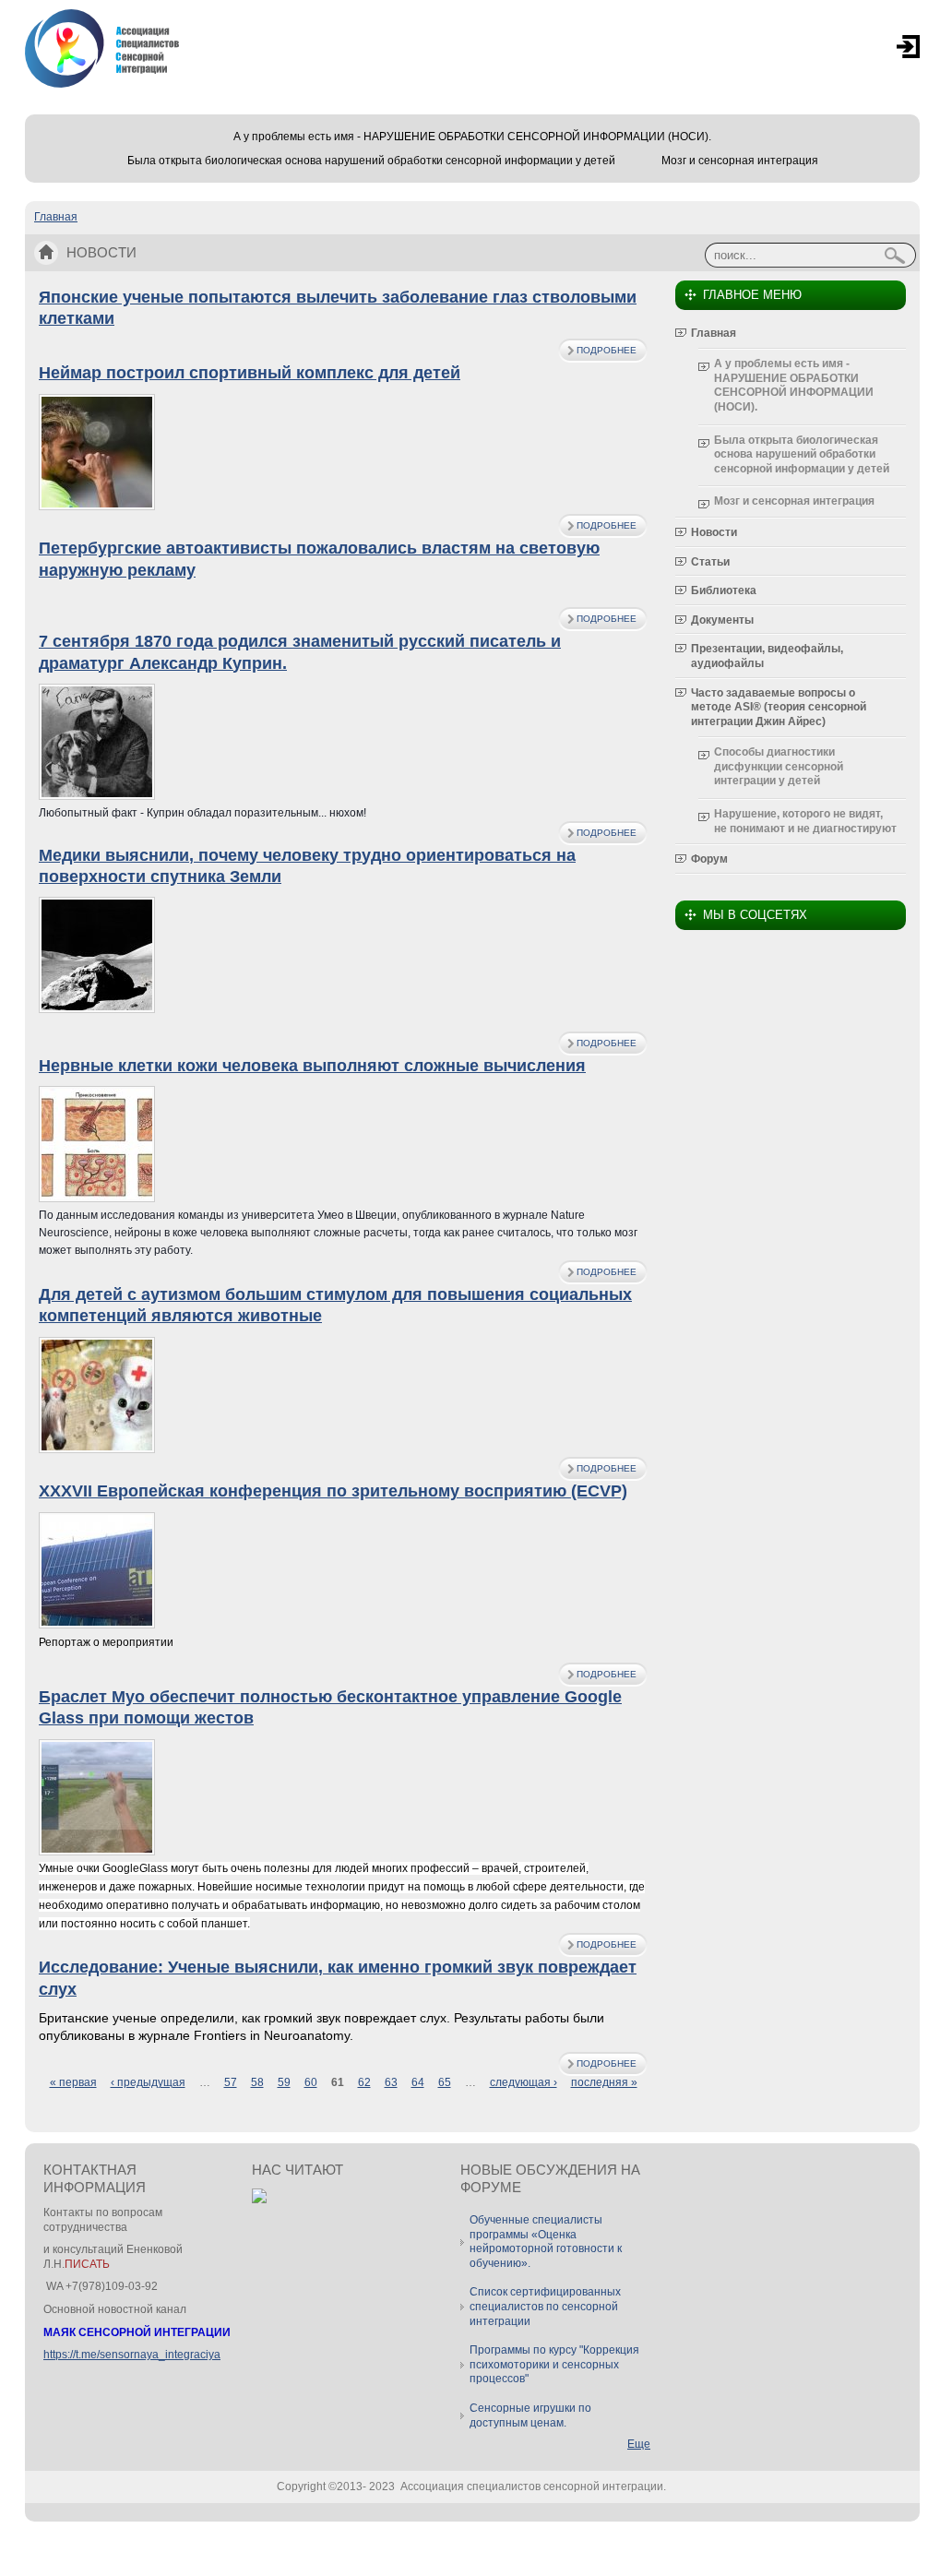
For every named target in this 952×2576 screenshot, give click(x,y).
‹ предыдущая (148, 2082)
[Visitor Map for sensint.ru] (259, 2200)
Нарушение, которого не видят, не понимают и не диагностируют (805, 821)
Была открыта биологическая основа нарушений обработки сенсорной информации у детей (371, 161)
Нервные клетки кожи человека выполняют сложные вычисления (312, 1066)
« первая (73, 2082)
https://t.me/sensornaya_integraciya (132, 2355)
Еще (639, 2444)
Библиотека (724, 590)
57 (231, 2082)
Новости (714, 532)
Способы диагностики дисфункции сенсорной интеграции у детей (779, 766)
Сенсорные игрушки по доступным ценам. (530, 2415)
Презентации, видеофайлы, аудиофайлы (767, 656)
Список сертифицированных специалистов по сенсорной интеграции (545, 2306)
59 (284, 2082)
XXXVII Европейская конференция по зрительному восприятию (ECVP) (333, 1491)
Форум (709, 859)
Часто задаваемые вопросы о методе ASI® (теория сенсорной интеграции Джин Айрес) (779, 707)
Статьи (710, 562)
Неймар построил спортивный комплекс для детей (250, 373)
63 (391, 2082)
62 (364, 2082)
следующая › (524, 2082)
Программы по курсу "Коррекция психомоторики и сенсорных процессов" (554, 2364)
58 (257, 2082)
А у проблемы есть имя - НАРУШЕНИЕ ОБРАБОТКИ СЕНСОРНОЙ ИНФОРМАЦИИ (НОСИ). (472, 137)
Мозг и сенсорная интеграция (740, 161)
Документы (722, 620)
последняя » (604, 2082)
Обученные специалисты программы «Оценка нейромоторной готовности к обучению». (546, 2242)
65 (445, 2082)
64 (418, 2082)
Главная (56, 217)
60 (311, 2082)
